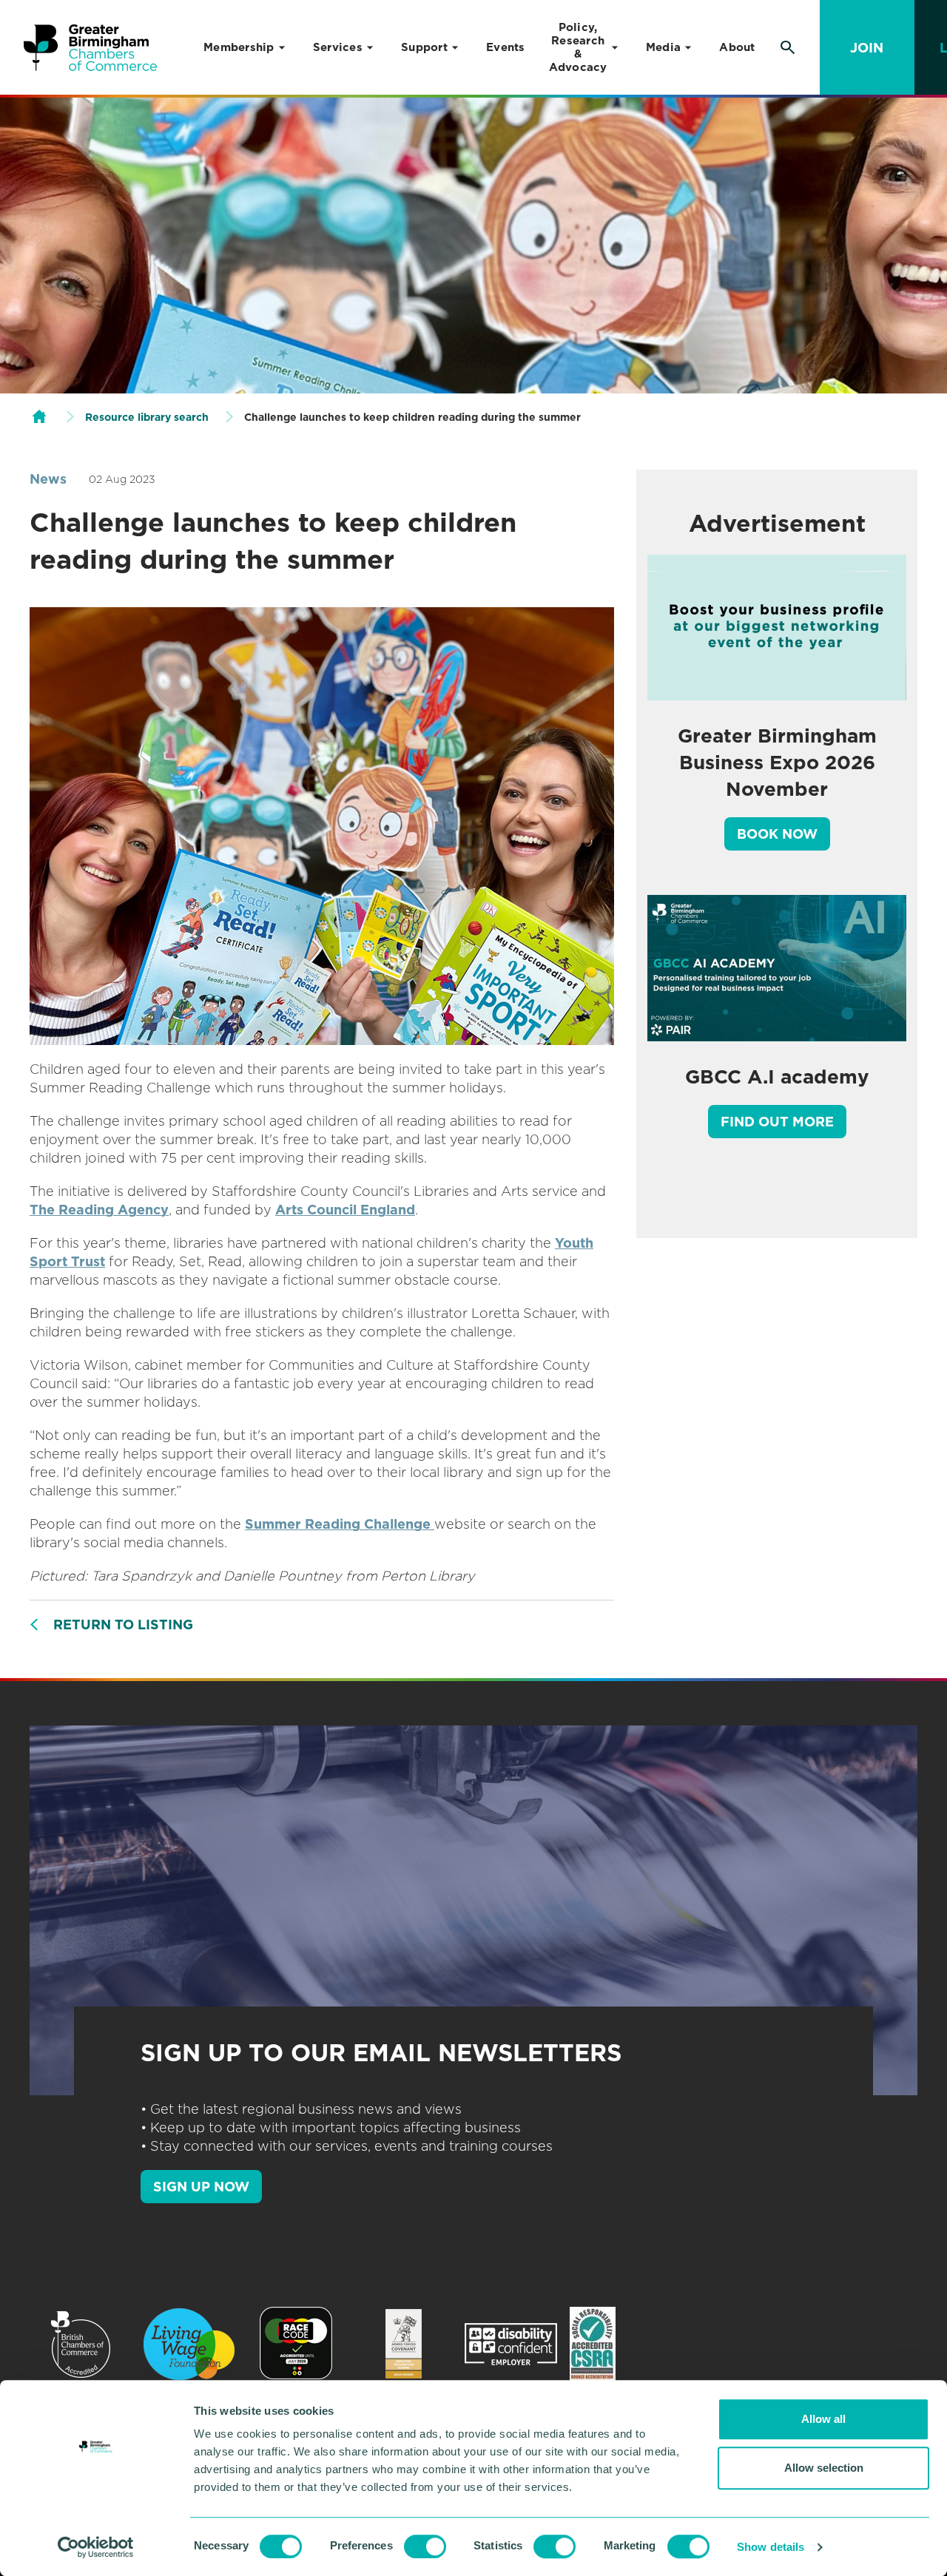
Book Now (777, 834)
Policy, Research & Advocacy (578, 47)
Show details (771, 2547)
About (737, 47)
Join (867, 48)
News (48, 479)
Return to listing (123, 1625)
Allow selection (824, 2468)
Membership (239, 47)
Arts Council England (345, 1210)
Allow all (823, 2419)
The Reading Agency (99, 1210)
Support (424, 47)
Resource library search (147, 417)
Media (663, 47)
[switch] (425, 2546)
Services (338, 47)
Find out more (777, 1122)
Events (506, 47)
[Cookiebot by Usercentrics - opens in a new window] (96, 2547)
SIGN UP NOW (201, 2187)
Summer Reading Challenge (340, 1524)
